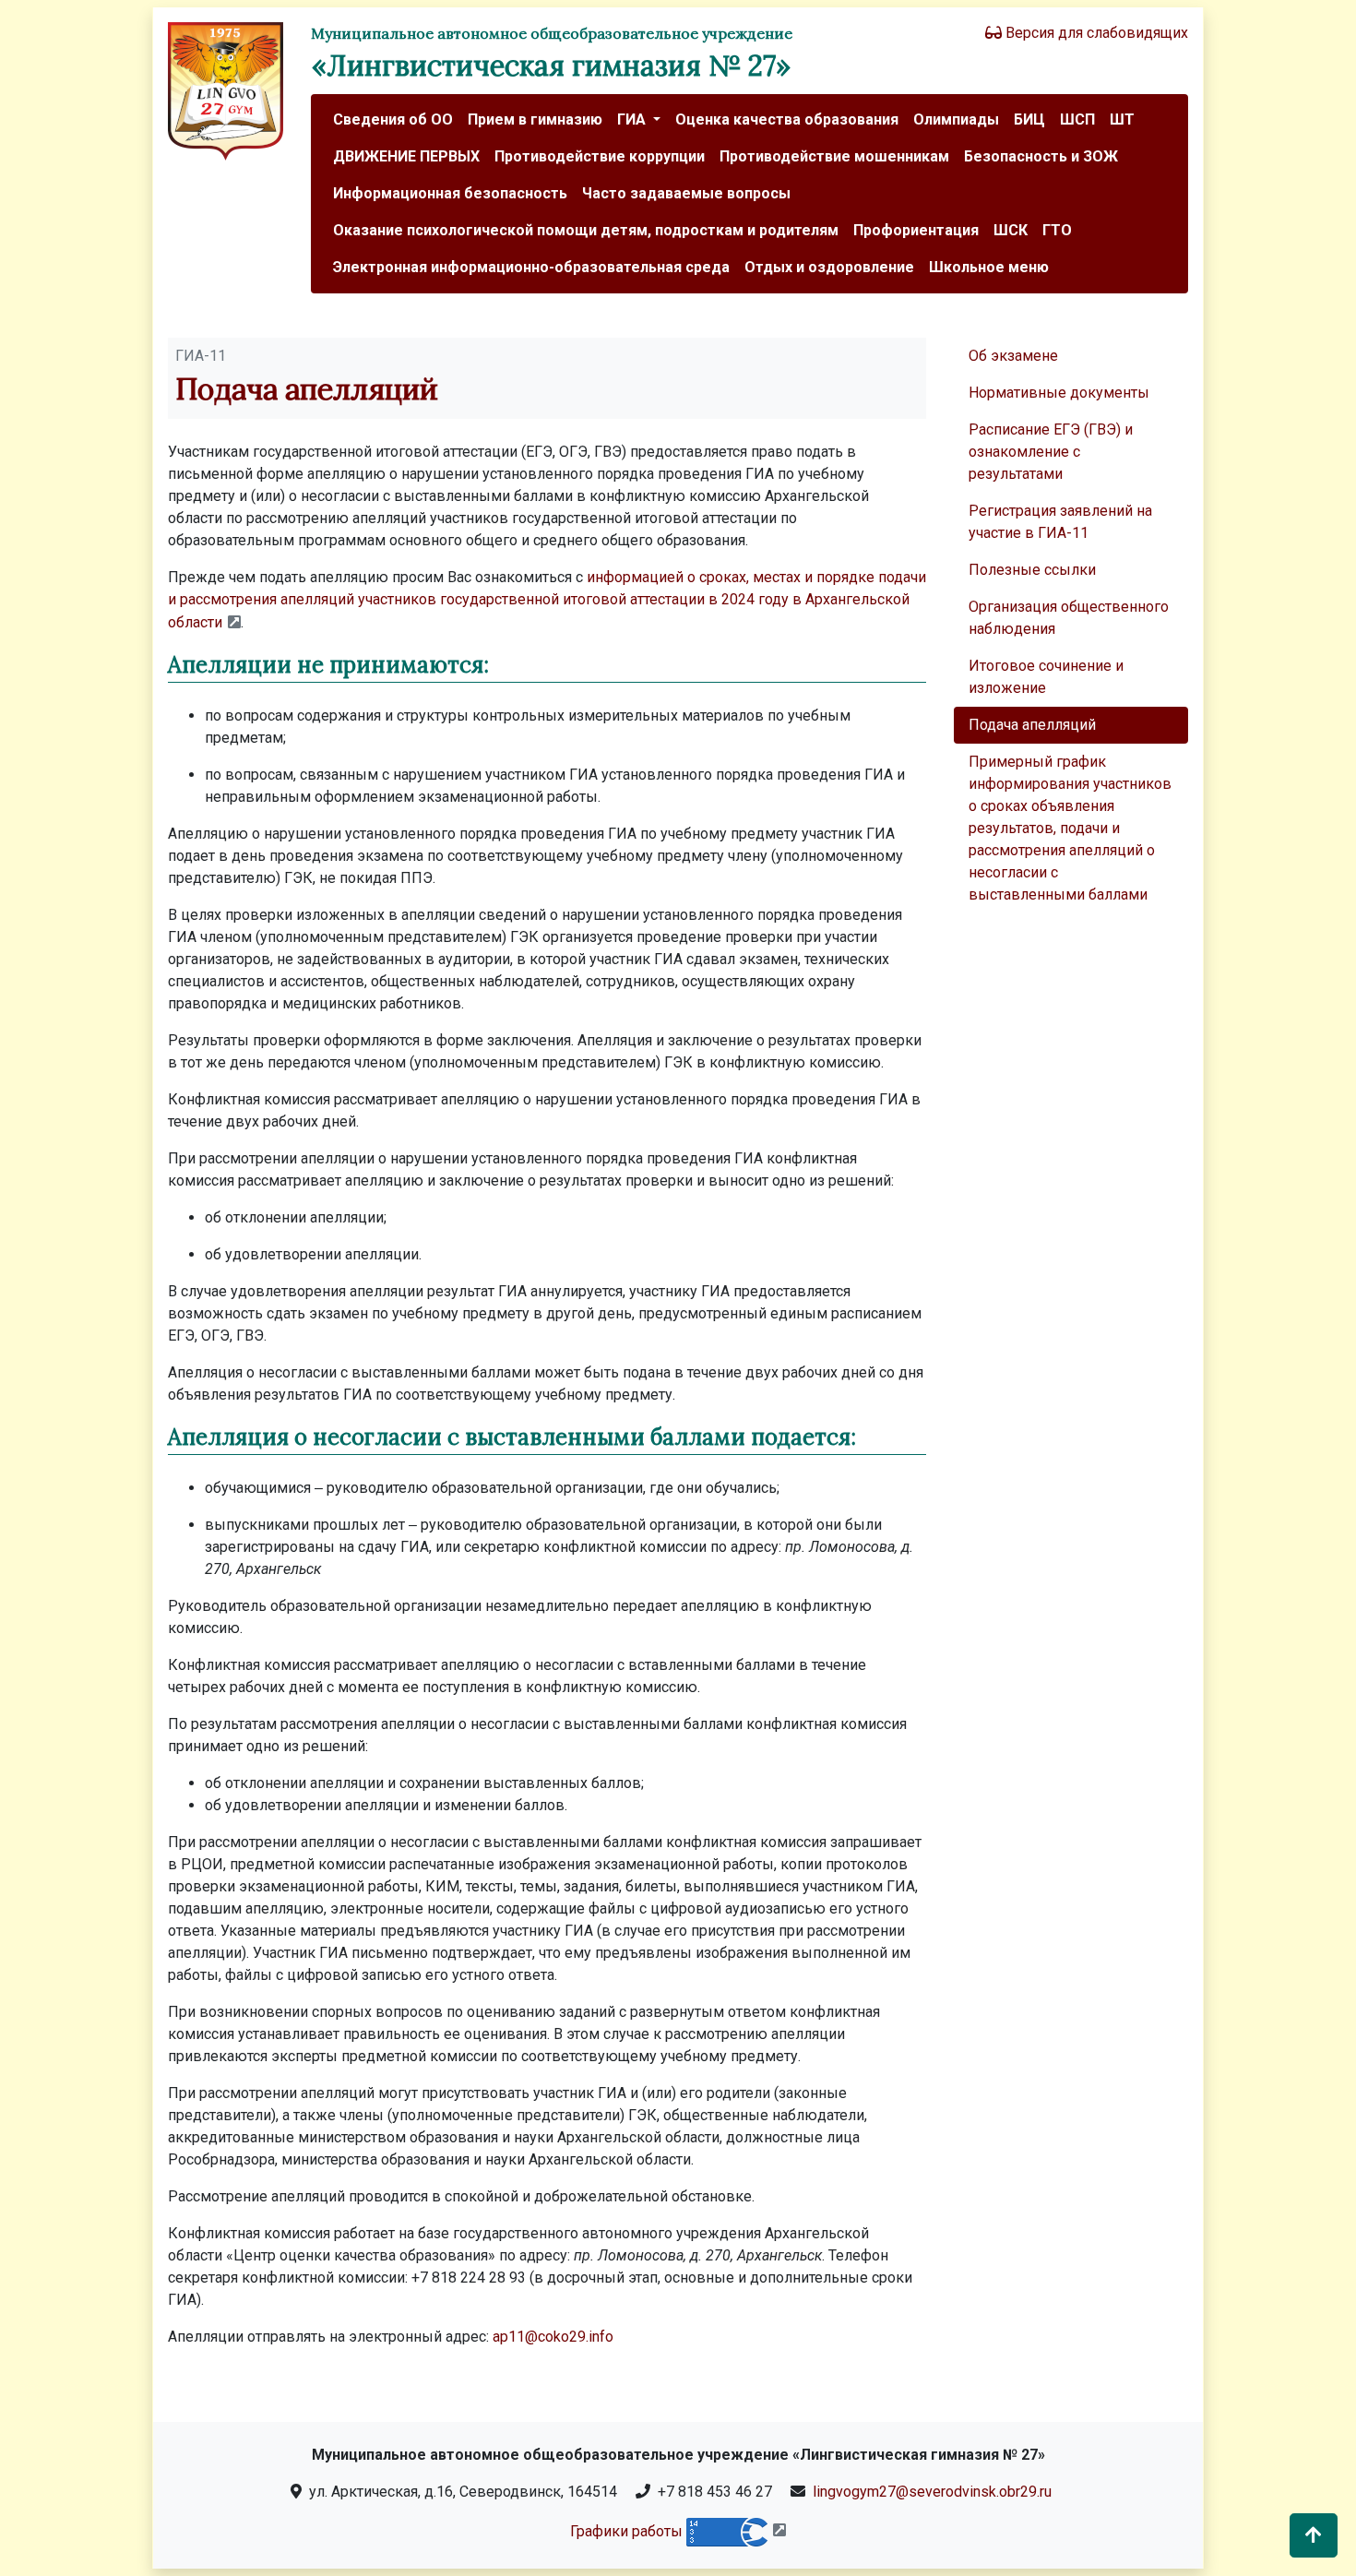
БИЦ (1029, 119)
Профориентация (916, 230)
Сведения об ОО (393, 119)
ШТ (1122, 119)
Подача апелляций (1032, 725)
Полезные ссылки (1032, 570)
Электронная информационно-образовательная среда (531, 267)
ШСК (1011, 230)
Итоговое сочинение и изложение (1046, 677)
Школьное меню (989, 267)
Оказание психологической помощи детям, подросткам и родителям (586, 230)
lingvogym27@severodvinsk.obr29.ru (932, 2492)
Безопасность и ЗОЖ (1041, 156)
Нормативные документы (1059, 393)
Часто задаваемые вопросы (686, 193)
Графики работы (626, 2530)
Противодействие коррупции (600, 156)
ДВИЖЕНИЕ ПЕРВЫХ (406, 156)
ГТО (1057, 230)
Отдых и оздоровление (829, 267)
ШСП (1077, 119)
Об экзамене (1013, 356)
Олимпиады (956, 119)
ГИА (633, 119)
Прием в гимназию (535, 119)
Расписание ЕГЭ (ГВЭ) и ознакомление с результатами (1051, 452)
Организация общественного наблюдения (1069, 618)
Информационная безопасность (450, 193)
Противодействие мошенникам (834, 156)
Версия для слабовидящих (1095, 33)
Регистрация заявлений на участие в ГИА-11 (1060, 522)
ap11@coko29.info (553, 2337)
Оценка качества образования (787, 119)
